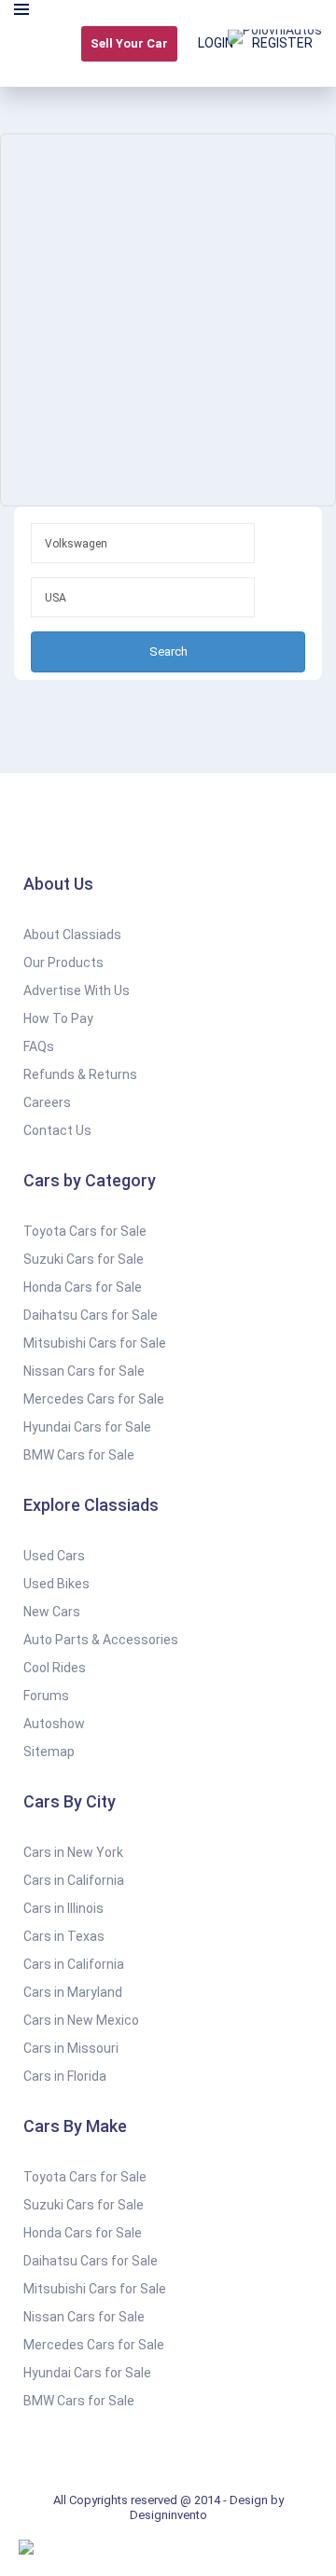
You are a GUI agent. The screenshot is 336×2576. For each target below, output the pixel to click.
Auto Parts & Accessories (101, 1640)
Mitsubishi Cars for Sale (95, 1343)
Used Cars (54, 1556)
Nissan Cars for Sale (84, 1371)
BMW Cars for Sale (79, 1455)
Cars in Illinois (63, 1908)
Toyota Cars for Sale (85, 1231)
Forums (46, 1696)
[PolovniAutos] (275, 43)
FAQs (39, 1046)
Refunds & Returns (80, 1074)
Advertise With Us (77, 990)
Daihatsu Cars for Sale (91, 1315)
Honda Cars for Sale (83, 1287)
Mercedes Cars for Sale (94, 1399)
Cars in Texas (64, 1936)
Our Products (63, 963)
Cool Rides (55, 1668)
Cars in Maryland (73, 1992)
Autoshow (54, 1724)
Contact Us (57, 1130)
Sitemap (49, 1752)
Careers (47, 1102)
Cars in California (74, 1880)
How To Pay (58, 1018)
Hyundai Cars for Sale (87, 1427)
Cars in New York (73, 1852)
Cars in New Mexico (81, 2020)
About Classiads (72, 935)
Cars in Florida (65, 2076)
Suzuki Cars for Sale (84, 1259)
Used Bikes (56, 1584)
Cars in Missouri (71, 2048)
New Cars (52, 1612)
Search (168, 651)
